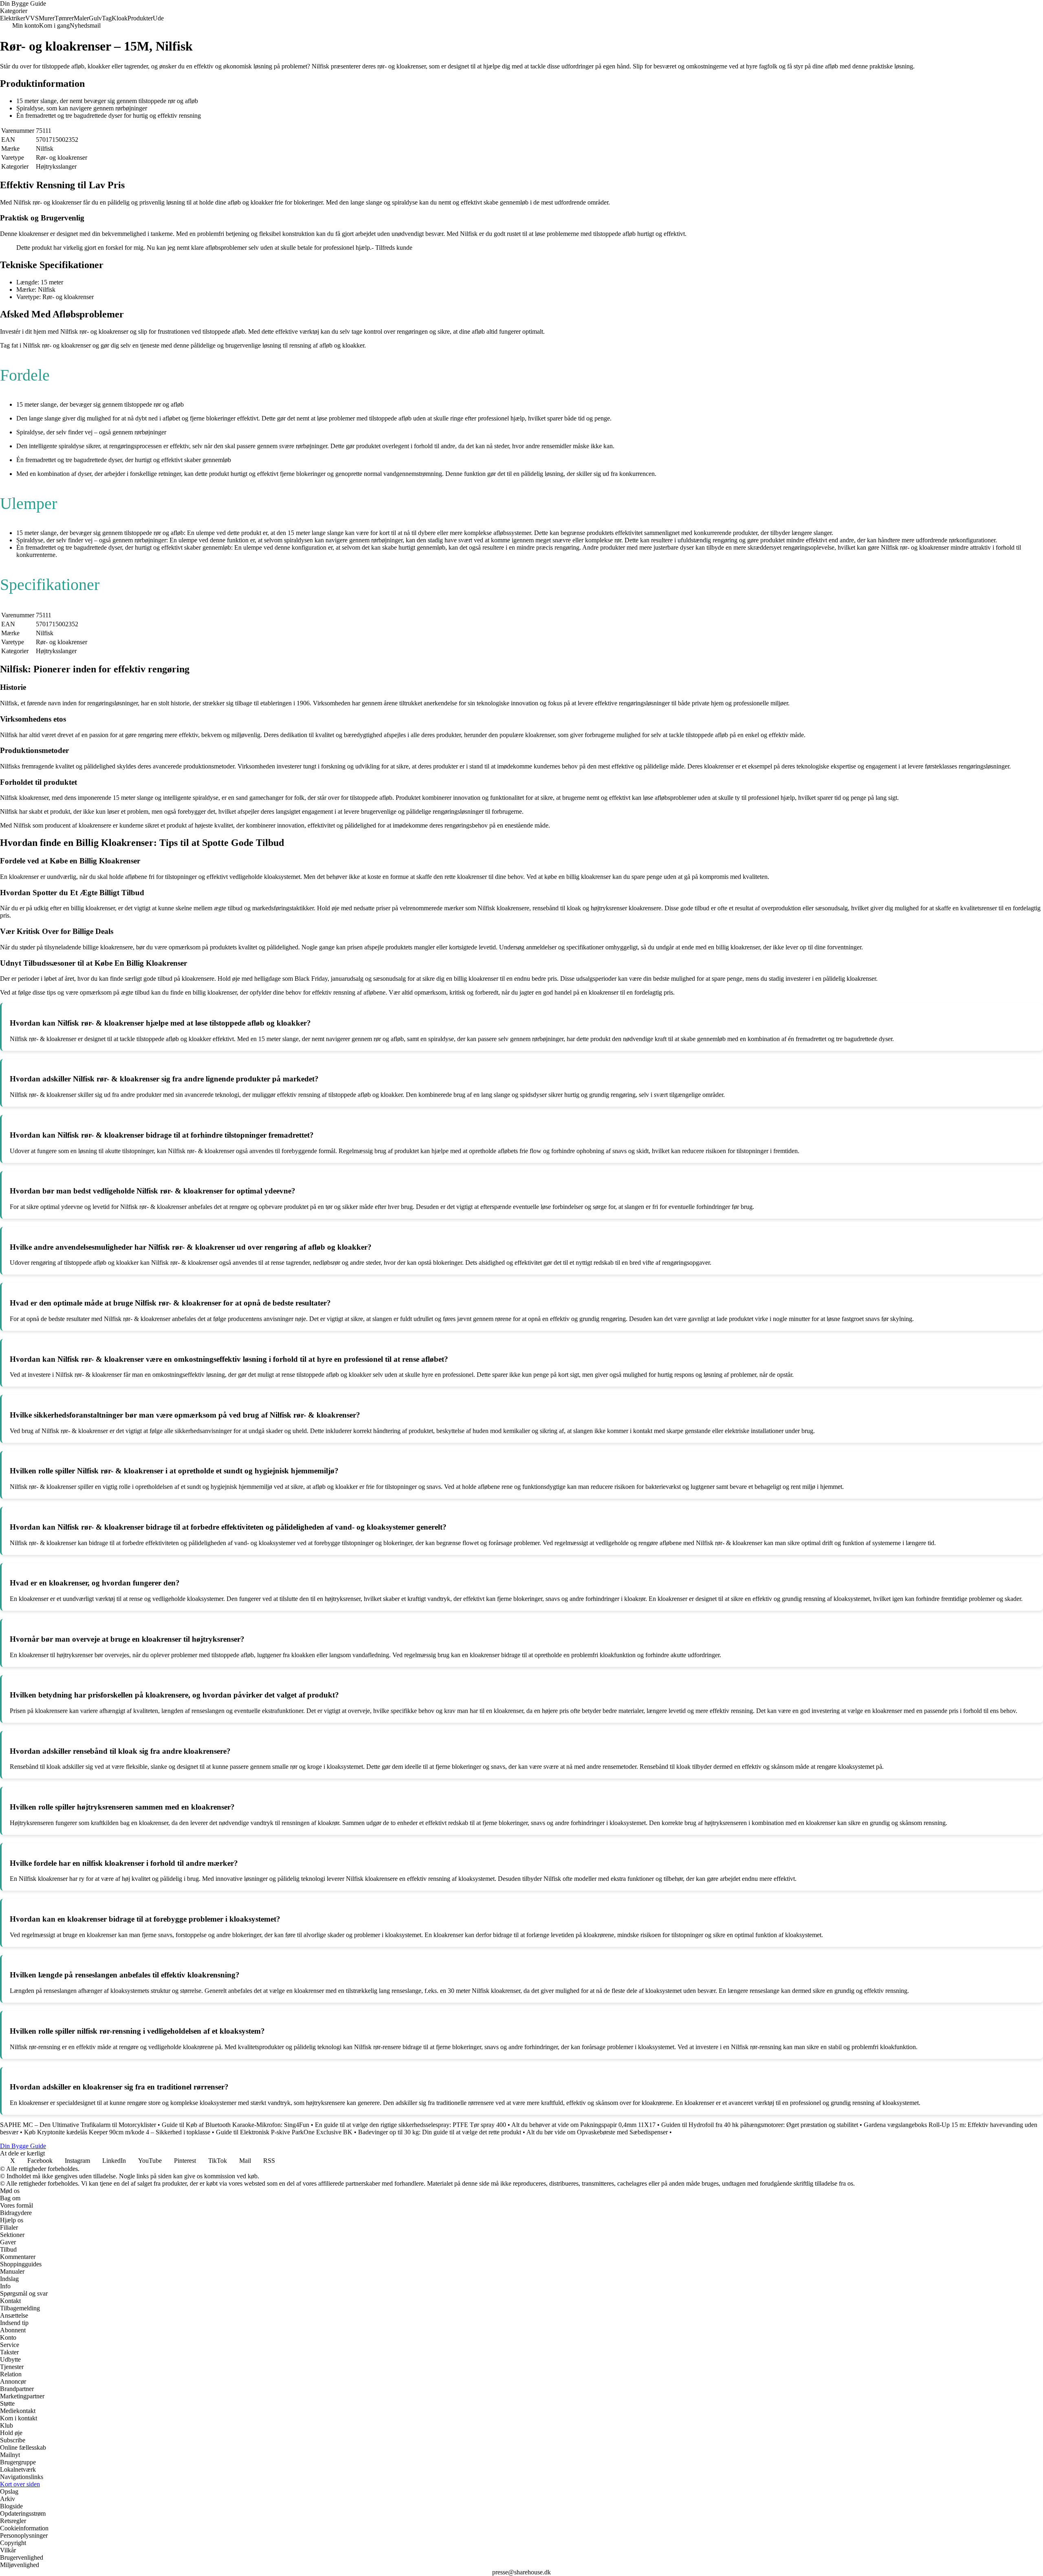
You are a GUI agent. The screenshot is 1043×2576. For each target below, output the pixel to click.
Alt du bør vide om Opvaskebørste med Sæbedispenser (597, 2132)
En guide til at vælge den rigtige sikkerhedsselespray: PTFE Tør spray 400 (410, 2125)
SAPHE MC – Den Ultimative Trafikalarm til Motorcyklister (78, 2125)
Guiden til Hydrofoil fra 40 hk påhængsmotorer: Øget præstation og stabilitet (760, 2125)
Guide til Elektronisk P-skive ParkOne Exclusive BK (284, 2132)
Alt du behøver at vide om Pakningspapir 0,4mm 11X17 (583, 2125)
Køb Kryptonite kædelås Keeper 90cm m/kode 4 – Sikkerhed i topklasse (117, 2132)
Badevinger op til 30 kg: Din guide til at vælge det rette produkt (440, 2132)
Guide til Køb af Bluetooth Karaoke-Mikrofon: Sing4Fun (235, 2125)
